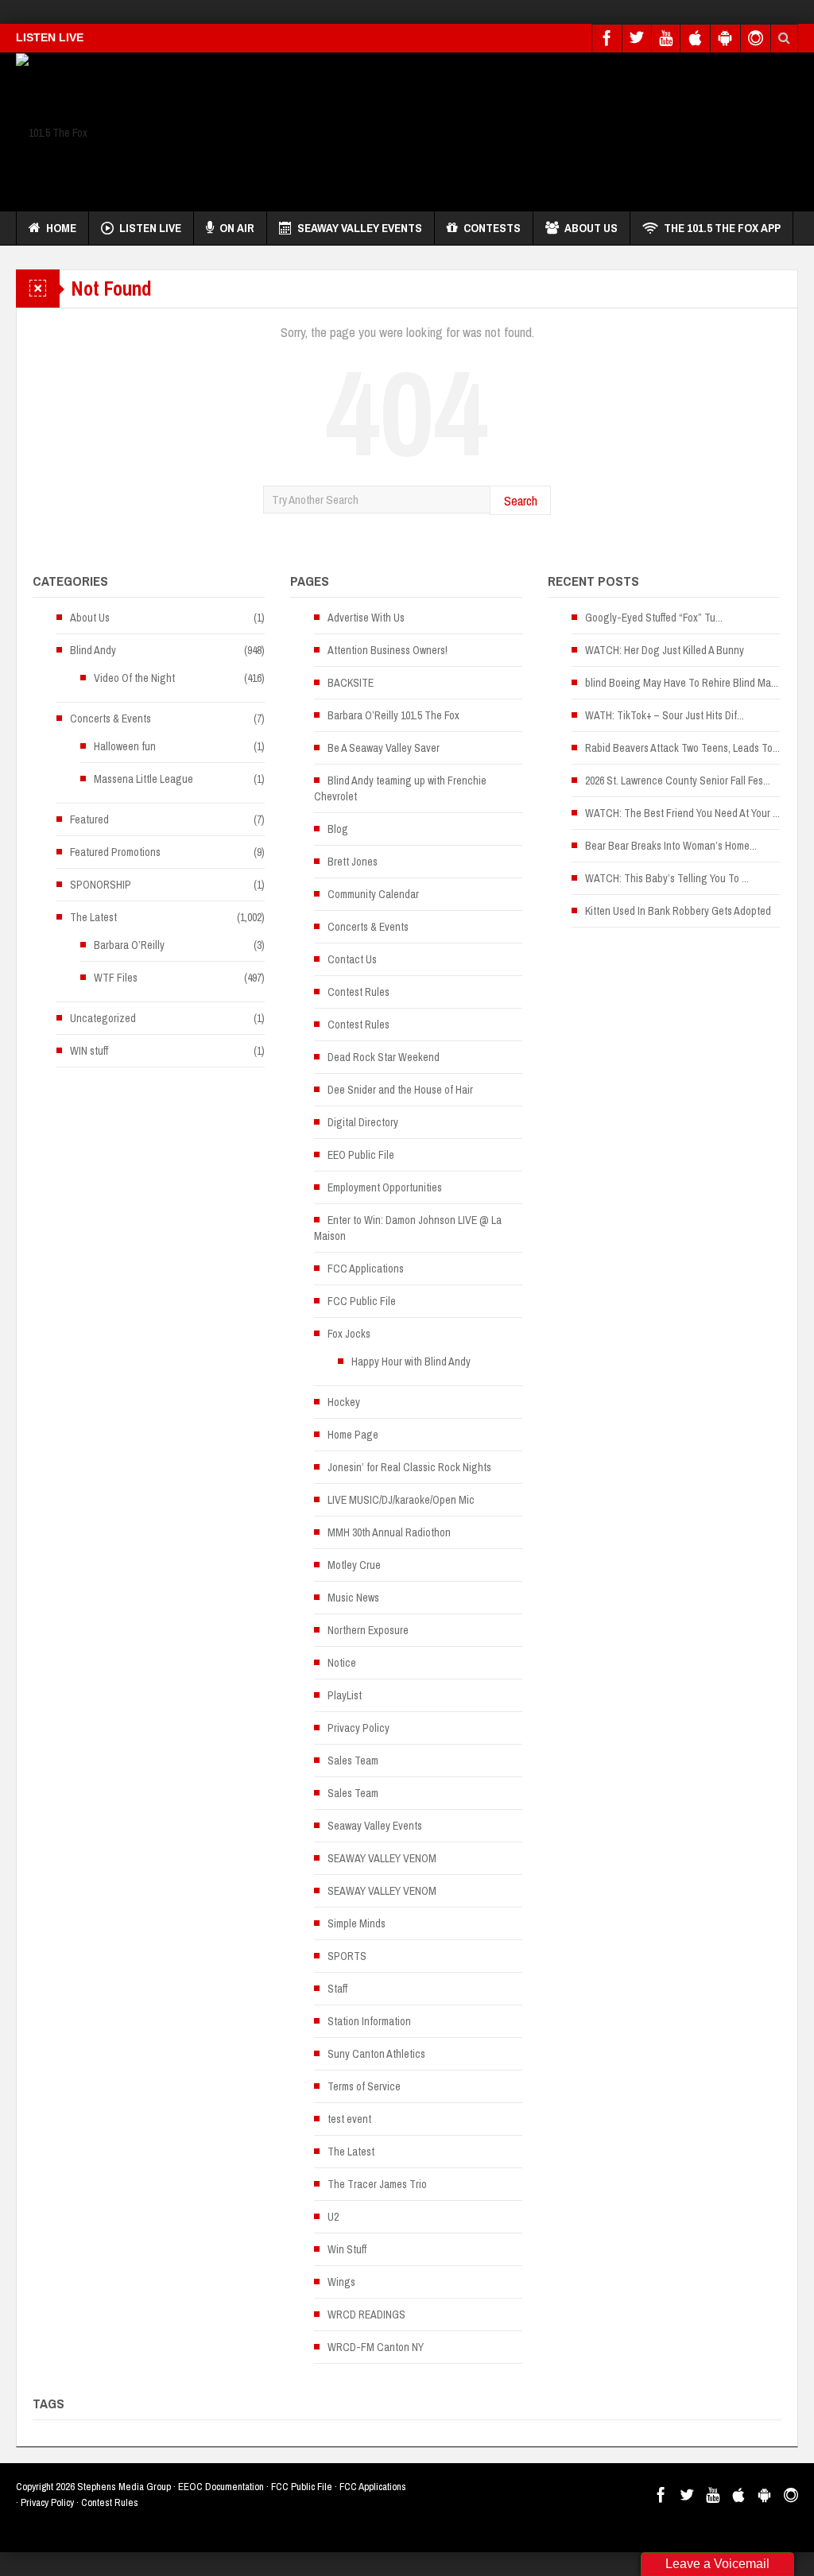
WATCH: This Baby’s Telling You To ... (667, 878)
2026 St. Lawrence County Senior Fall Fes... (678, 781)
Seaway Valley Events (360, 228)
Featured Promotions (115, 852)
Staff (337, 1989)
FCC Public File (362, 1301)
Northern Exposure (368, 1630)
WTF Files (116, 978)
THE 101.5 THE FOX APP (722, 228)
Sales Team (353, 1761)
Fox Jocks (349, 1334)
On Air (237, 228)
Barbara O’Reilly (129, 945)
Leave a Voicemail (717, 2564)
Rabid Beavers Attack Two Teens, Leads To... (682, 748)
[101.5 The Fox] (52, 132)
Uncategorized (103, 1018)
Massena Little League (143, 779)
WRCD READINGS (366, 2315)
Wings (341, 2282)
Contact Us (352, 959)
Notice (342, 1663)
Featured (89, 819)
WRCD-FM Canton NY (376, 2347)
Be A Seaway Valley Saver (384, 748)
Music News (353, 1598)
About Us (591, 228)
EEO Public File (361, 1155)
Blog (338, 829)
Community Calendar (373, 894)
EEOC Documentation (221, 2487)
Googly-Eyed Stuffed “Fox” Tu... (654, 618)
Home (61, 228)
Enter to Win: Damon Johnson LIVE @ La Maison (408, 1228)
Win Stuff (347, 2249)
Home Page (353, 1435)
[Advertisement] (509, 128)
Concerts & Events (110, 719)
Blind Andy (93, 650)
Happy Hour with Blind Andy (411, 1362)
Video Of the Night (134, 678)
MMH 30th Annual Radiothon (389, 1532)
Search (521, 500)
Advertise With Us (366, 618)
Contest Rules (359, 992)
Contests (492, 228)
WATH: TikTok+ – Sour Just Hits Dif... (665, 715)
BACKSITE (351, 683)
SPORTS (347, 1956)
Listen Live (150, 228)
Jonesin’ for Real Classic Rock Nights (409, 1467)
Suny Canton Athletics (376, 2054)
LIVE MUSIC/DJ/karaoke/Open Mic (401, 1500)
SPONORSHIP (101, 885)
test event (349, 2119)
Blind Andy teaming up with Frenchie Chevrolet (400, 788)
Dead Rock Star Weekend (384, 1057)
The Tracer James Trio (377, 2184)
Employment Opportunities (385, 1187)
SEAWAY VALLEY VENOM (382, 1858)
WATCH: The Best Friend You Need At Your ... (682, 813)
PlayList (345, 1695)
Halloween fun (125, 746)
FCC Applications (366, 1269)
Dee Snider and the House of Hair (400, 1090)
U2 (333, 2217)
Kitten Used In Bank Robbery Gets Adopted (678, 911)
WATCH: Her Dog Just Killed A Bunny (665, 650)
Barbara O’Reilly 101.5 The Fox (393, 715)
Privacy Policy (359, 1728)
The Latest (93, 917)
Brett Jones (353, 862)
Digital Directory (363, 1122)
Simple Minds (357, 1923)
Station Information (369, 2021)
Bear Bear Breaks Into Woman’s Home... (671, 846)
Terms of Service (364, 2086)
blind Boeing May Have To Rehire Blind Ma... (682, 683)
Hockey (344, 1402)
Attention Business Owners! (388, 650)
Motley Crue (354, 1565)
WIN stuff (89, 1051)
